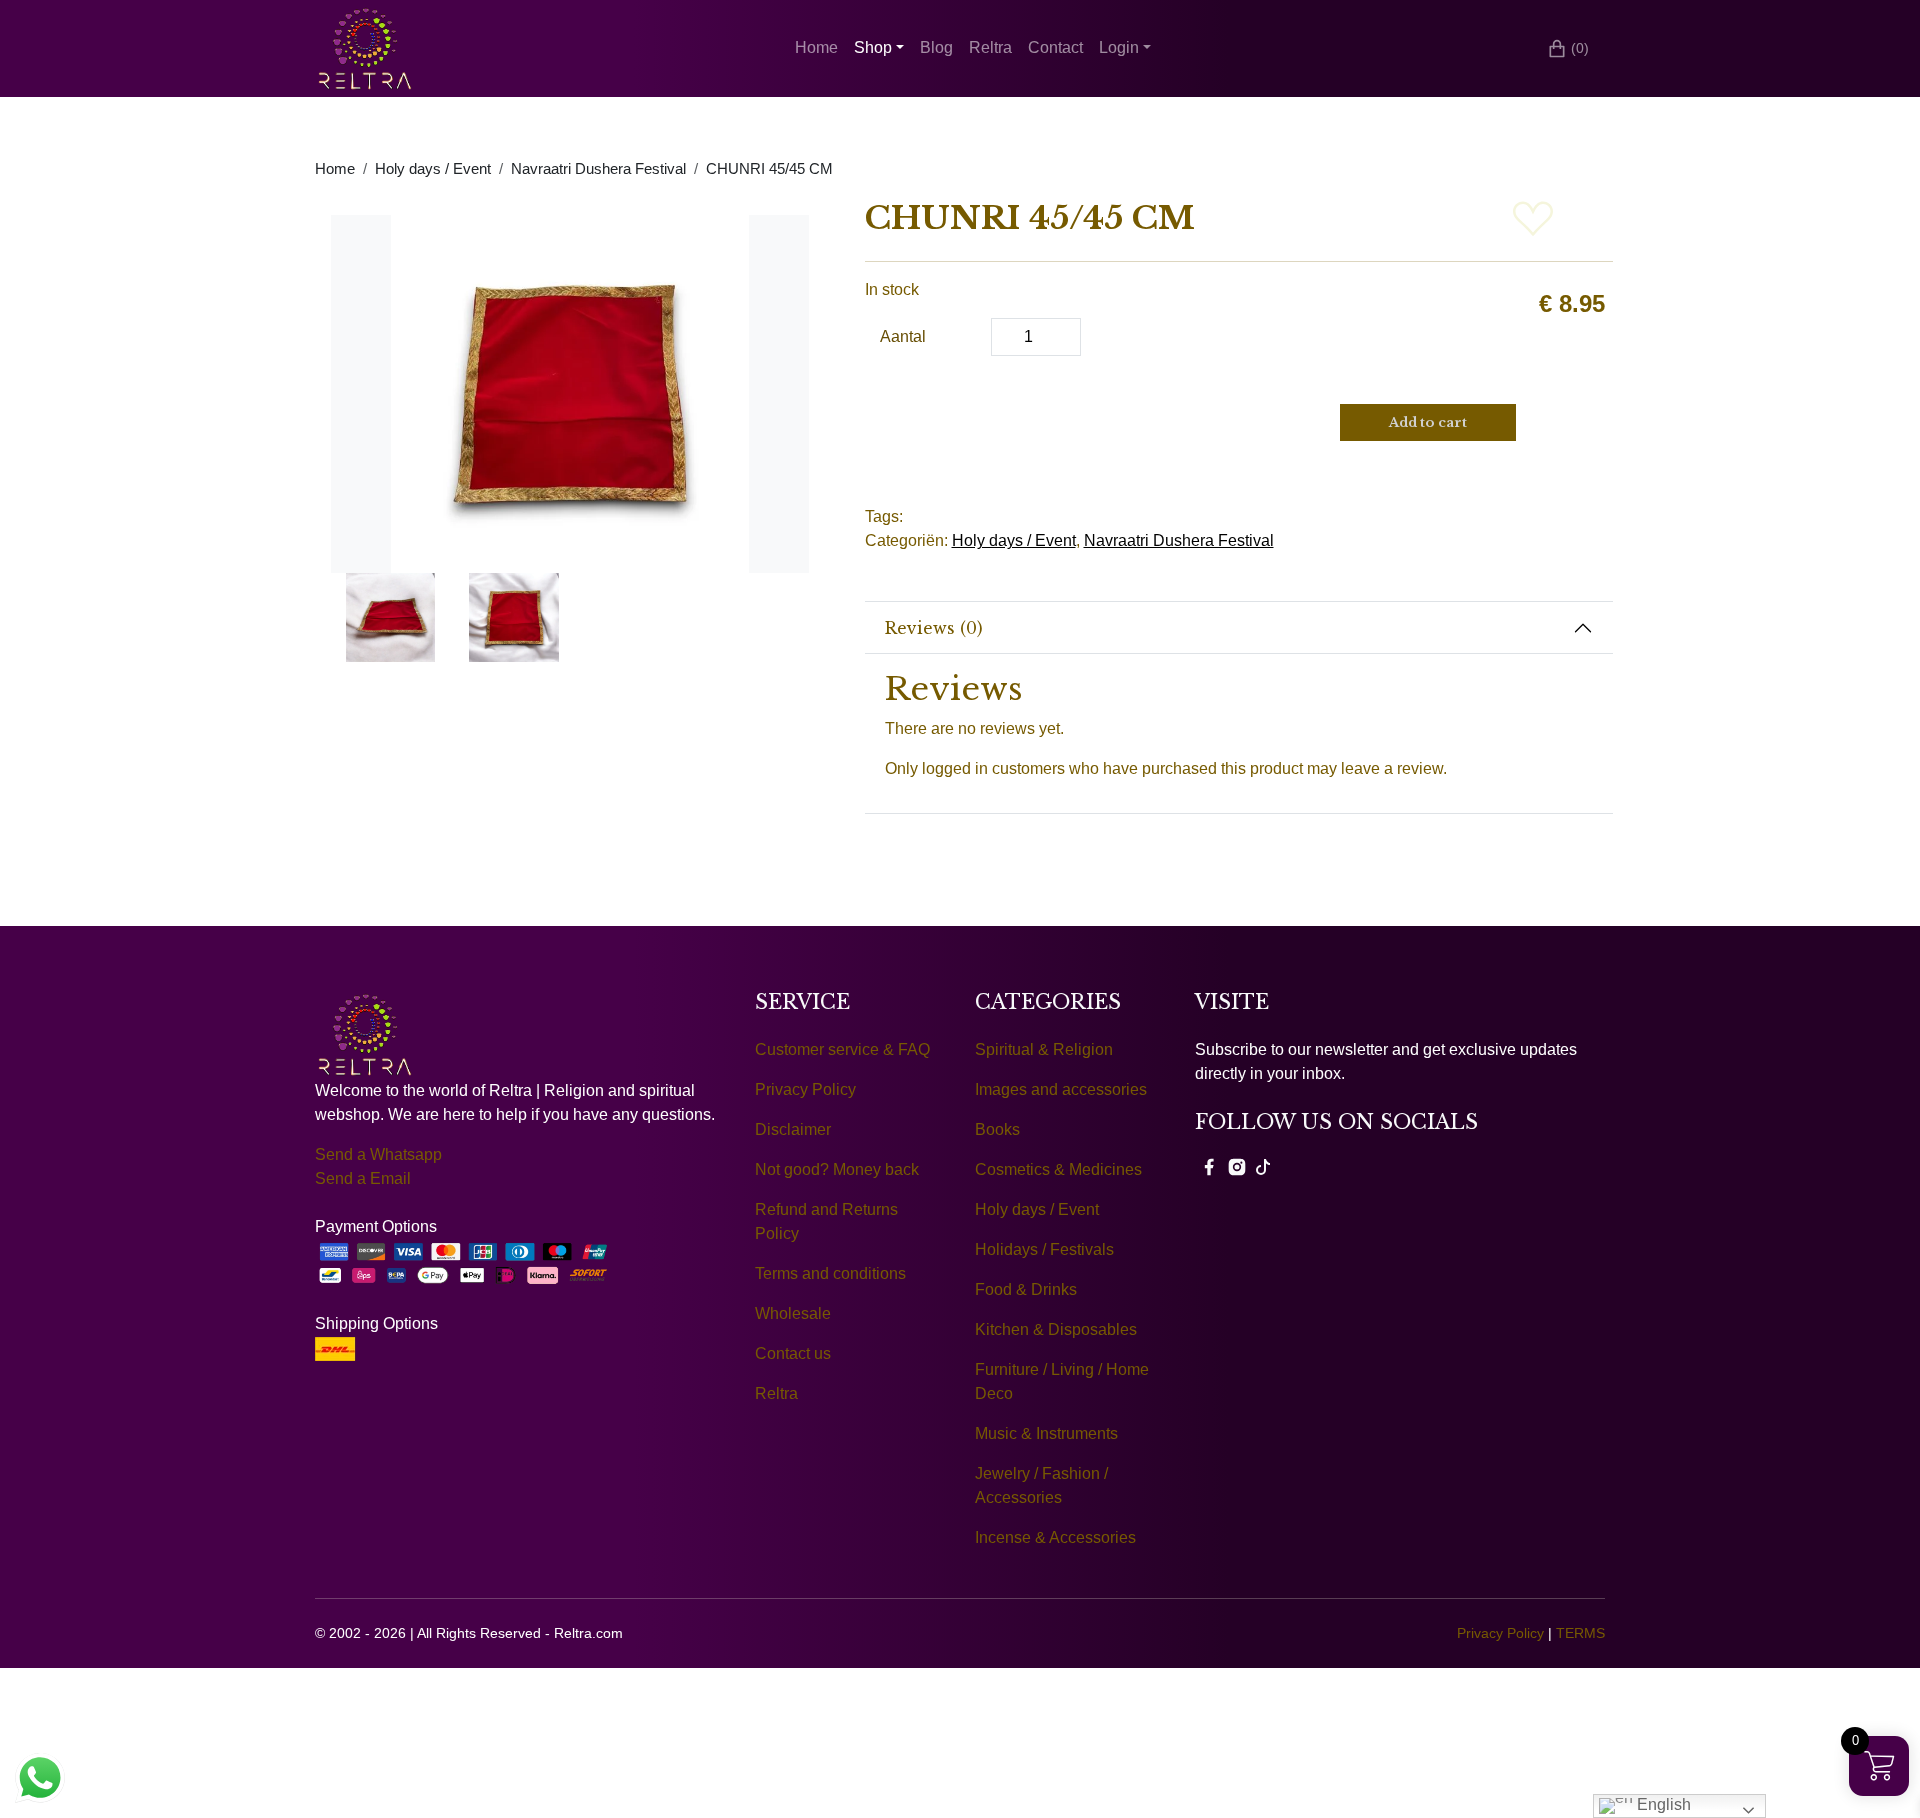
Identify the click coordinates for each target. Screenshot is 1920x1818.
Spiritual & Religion (1044, 1049)
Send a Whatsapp (378, 1154)
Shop (873, 47)
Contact (1055, 47)
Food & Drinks (1026, 1289)
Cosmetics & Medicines (1058, 1169)
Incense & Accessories (1055, 1537)
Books (997, 1129)
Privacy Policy (805, 1089)
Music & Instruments (1046, 1433)
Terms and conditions (830, 1273)
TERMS (1580, 1633)
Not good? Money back (837, 1169)
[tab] (1239, 628)
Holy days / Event (433, 169)
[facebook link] (1209, 1166)
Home (816, 47)
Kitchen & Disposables (1056, 1329)
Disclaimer (793, 1129)
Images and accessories (1061, 1089)
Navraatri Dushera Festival (598, 169)
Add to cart (1428, 422)
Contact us (793, 1353)
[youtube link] (1263, 1166)
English (1662, 1804)
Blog (936, 47)
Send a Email (363, 1178)
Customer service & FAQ (842, 1049)
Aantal (903, 336)
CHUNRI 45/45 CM (769, 169)
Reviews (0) (934, 628)
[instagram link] (1237, 1166)
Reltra (990, 47)
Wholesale (793, 1313)
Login (1119, 47)
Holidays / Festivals (1044, 1249)
